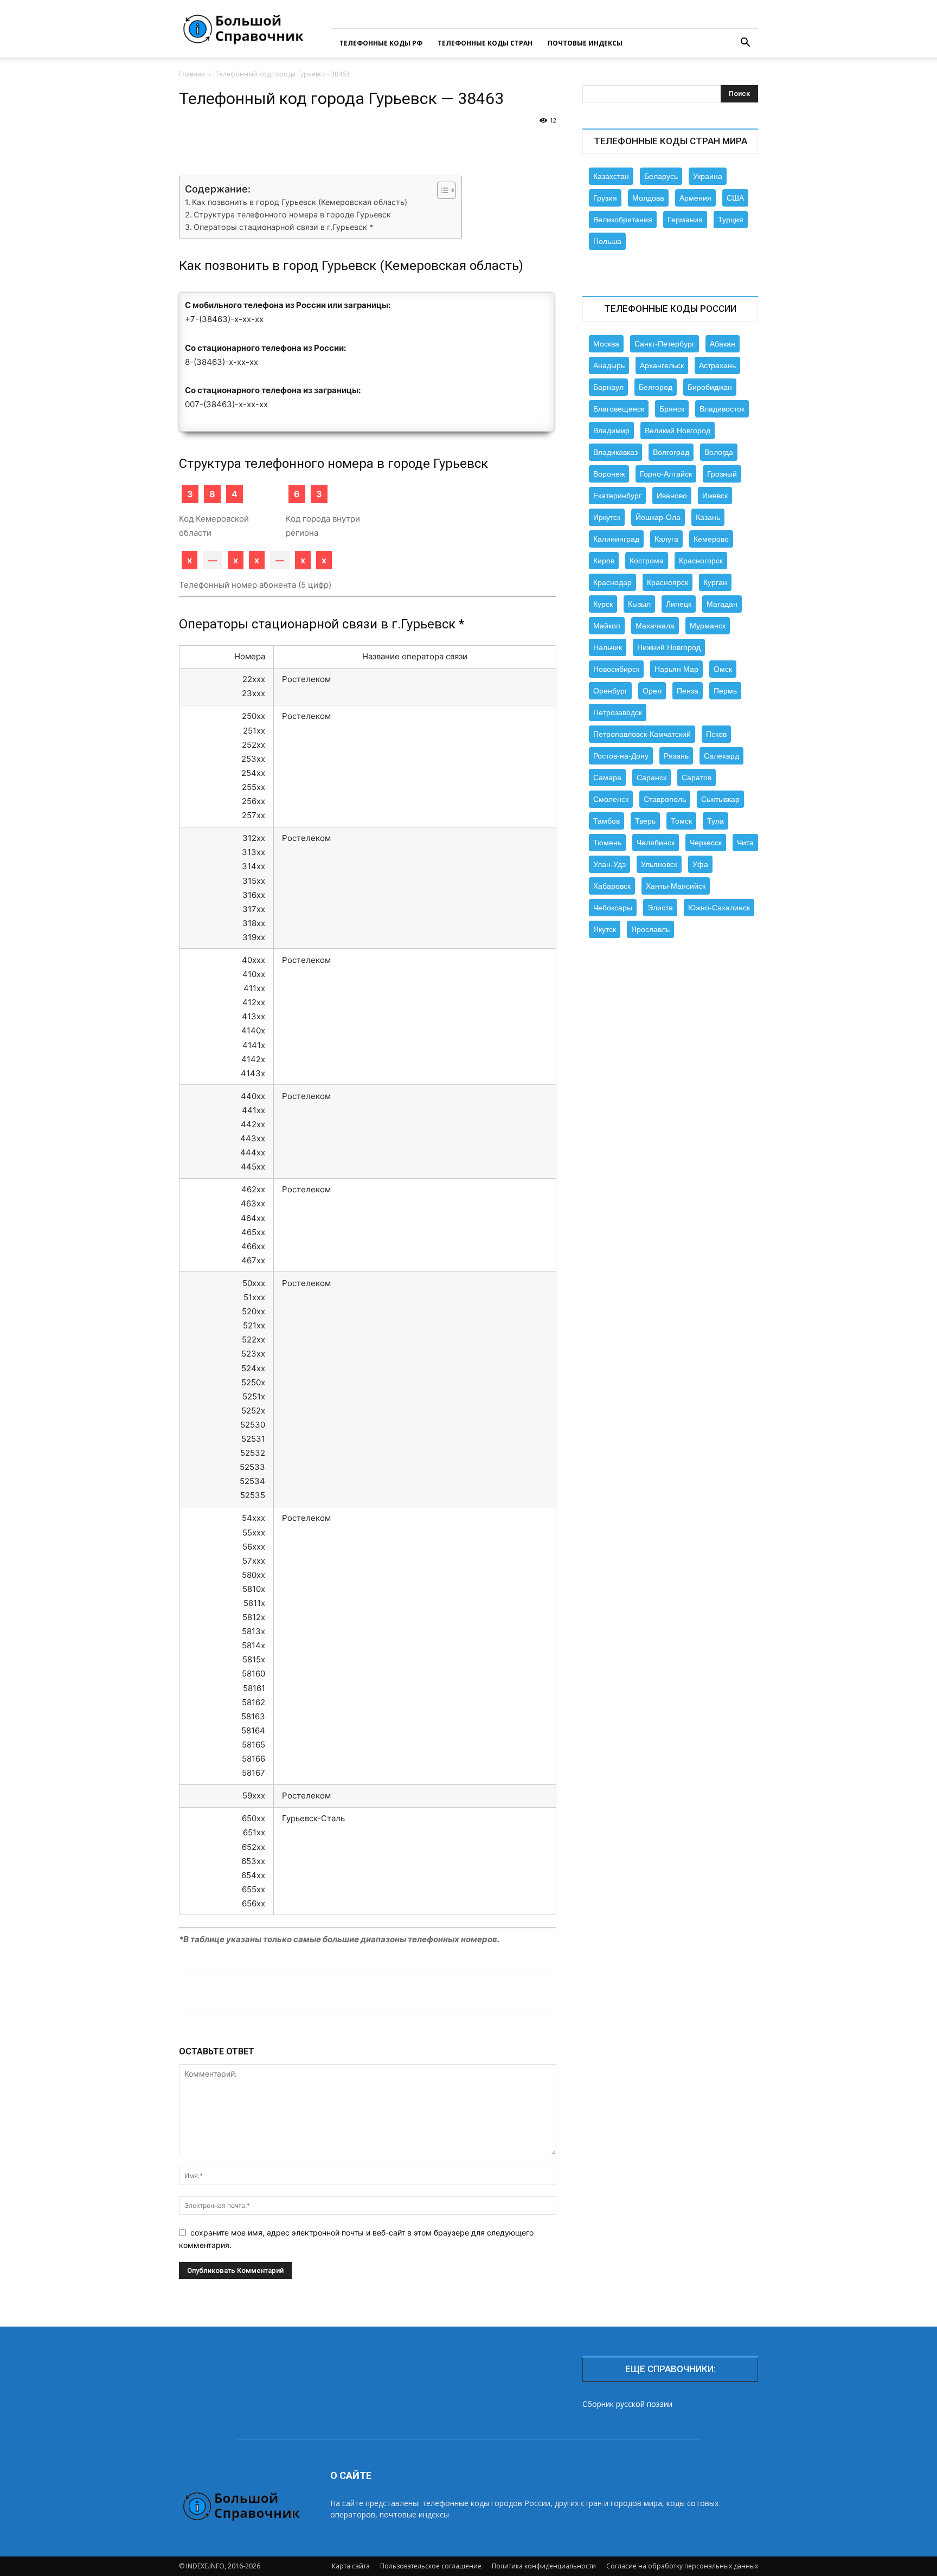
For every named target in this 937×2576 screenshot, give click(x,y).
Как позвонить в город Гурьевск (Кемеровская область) (300, 202)
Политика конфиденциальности (544, 2566)
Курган (715, 582)
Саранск (652, 778)
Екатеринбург (617, 496)
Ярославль (650, 929)
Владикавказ (615, 452)
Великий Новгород (678, 431)
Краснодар (612, 582)
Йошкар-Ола (658, 517)
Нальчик (608, 647)
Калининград (616, 539)
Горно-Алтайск (666, 474)
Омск (723, 669)
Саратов (697, 778)
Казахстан (611, 176)
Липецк (679, 604)
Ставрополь (665, 799)
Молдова (648, 198)
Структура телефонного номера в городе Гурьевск (292, 214)
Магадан (722, 604)
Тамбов (607, 821)
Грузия (605, 198)
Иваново (672, 496)
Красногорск (701, 561)
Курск (603, 604)
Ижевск (715, 496)
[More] (532, 145)
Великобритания (623, 220)
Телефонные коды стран (485, 43)
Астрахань (717, 365)
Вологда (719, 452)
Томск (681, 821)
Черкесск (706, 843)
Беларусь (661, 176)
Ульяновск (659, 864)
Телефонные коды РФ (381, 43)
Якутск (605, 929)
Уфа (700, 864)
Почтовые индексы (585, 43)
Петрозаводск (618, 712)
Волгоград (671, 452)
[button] (745, 44)
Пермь (725, 691)
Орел (652, 691)
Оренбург (610, 691)
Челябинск (656, 843)
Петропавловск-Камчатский (642, 734)
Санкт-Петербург (665, 344)
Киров (604, 561)
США (735, 198)
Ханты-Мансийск (676, 886)
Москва (606, 344)
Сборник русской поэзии (627, 2404)
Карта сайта (351, 2566)
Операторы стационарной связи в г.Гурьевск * (283, 227)
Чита (745, 843)
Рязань (676, 756)
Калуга (666, 539)
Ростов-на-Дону (621, 756)
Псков (716, 734)
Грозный (722, 474)
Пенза (688, 691)
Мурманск (708, 626)
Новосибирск (616, 669)
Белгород (656, 387)
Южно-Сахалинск (719, 908)
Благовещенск (619, 409)
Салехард (721, 756)
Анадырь (609, 365)
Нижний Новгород (669, 647)
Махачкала (655, 626)
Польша (607, 241)
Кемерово (711, 539)
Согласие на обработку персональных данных (682, 2566)
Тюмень (607, 843)
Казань (708, 517)
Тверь (645, 821)
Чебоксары (613, 908)
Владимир (611, 431)
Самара (607, 778)
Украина (708, 176)
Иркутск (607, 517)
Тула (715, 821)
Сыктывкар (720, 799)
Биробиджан (710, 387)
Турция (731, 220)
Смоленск (611, 799)
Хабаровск (612, 886)
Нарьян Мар (676, 669)
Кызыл (639, 604)
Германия (685, 220)
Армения (695, 198)
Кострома (647, 561)
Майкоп (607, 626)
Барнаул (608, 387)
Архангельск (662, 365)
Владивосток (722, 409)
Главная (192, 74)
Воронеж (609, 474)
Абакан (723, 344)
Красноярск (668, 582)
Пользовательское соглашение (431, 2566)
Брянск (672, 409)
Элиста (660, 908)
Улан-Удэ (609, 864)
